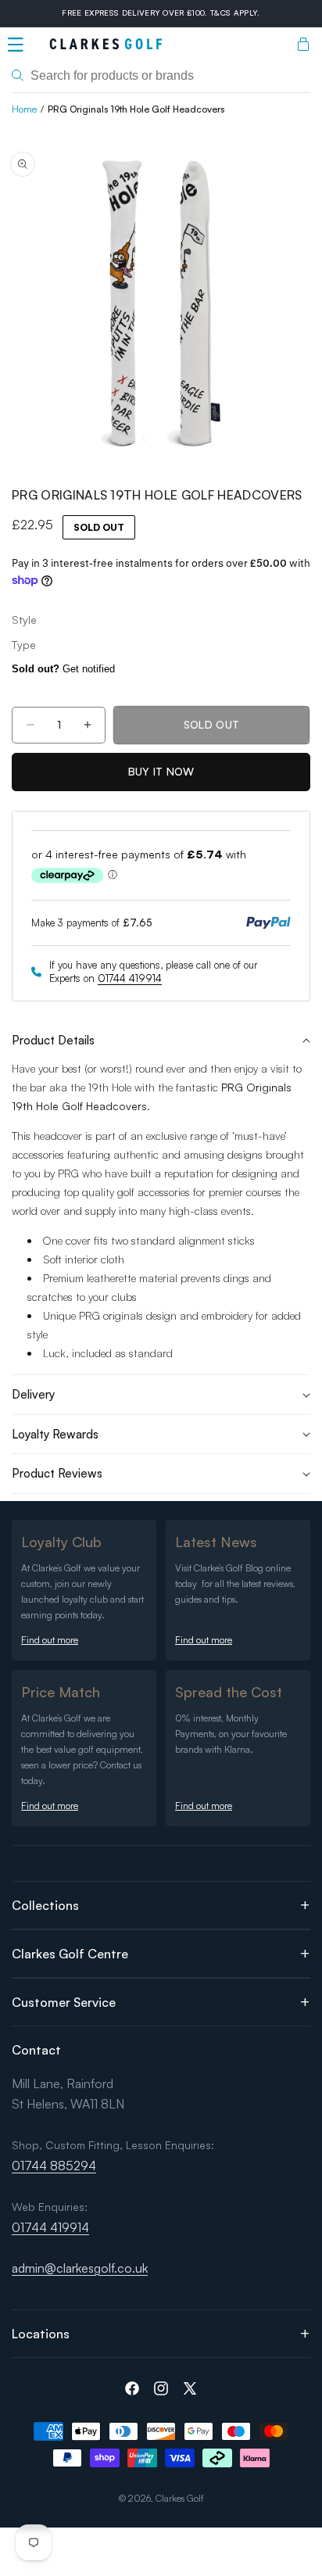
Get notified (63, 669)
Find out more (50, 1640)
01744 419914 (130, 978)
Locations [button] (41, 2334)
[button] (16, 45)
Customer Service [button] (64, 2002)
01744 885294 (54, 2166)
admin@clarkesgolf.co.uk (80, 2268)
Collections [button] (45, 1905)
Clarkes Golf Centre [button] (70, 1954)
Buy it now (161, 771)
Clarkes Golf (180, 2498)
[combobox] (161, 76)
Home (24, 109)
